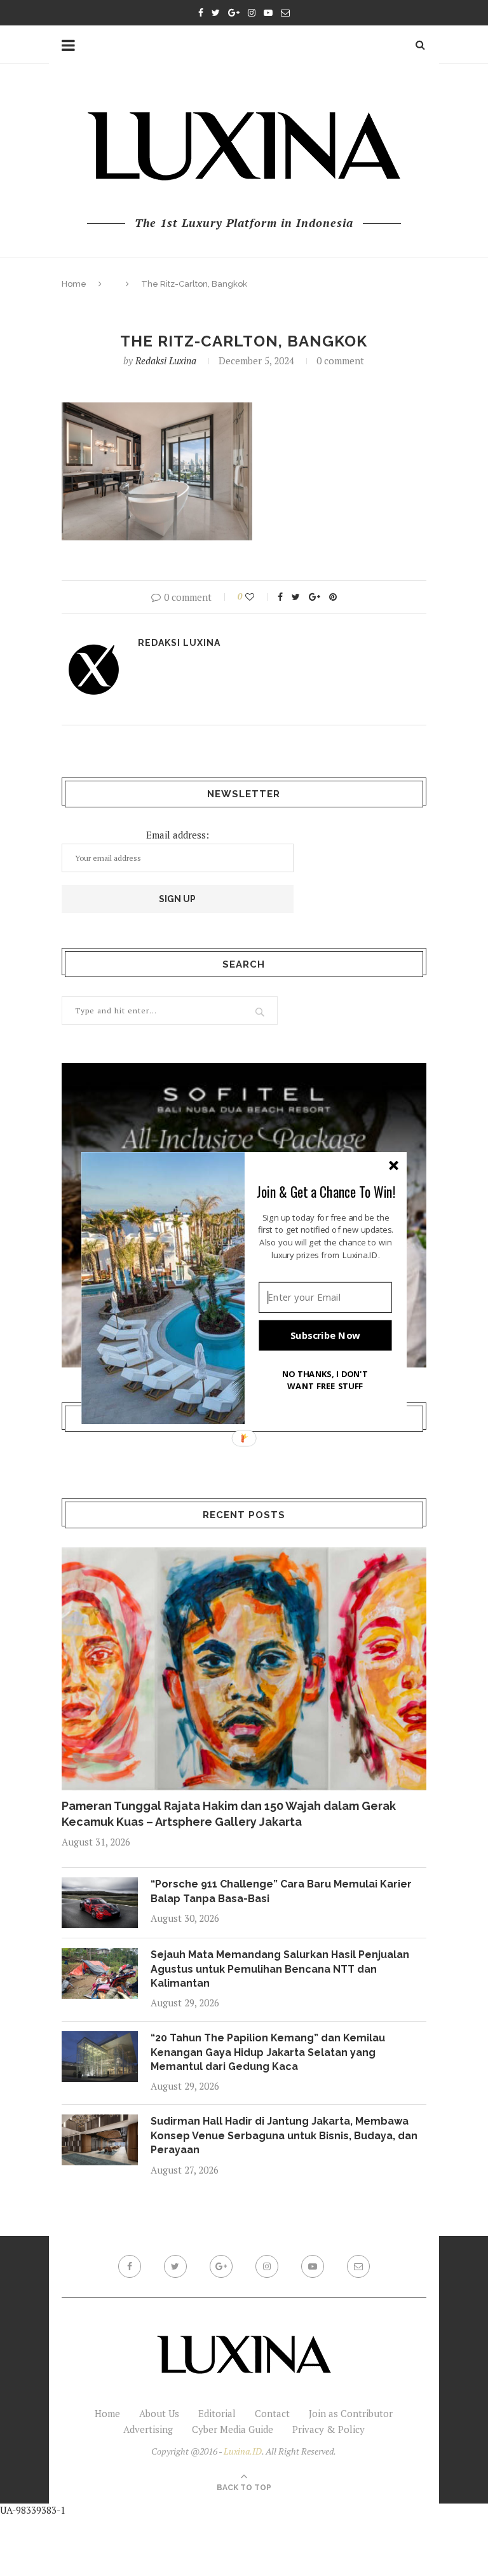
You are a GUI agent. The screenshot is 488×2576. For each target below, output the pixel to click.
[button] (326, 1191)
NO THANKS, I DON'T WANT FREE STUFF (325, 1380)
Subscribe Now (325, 1335)
